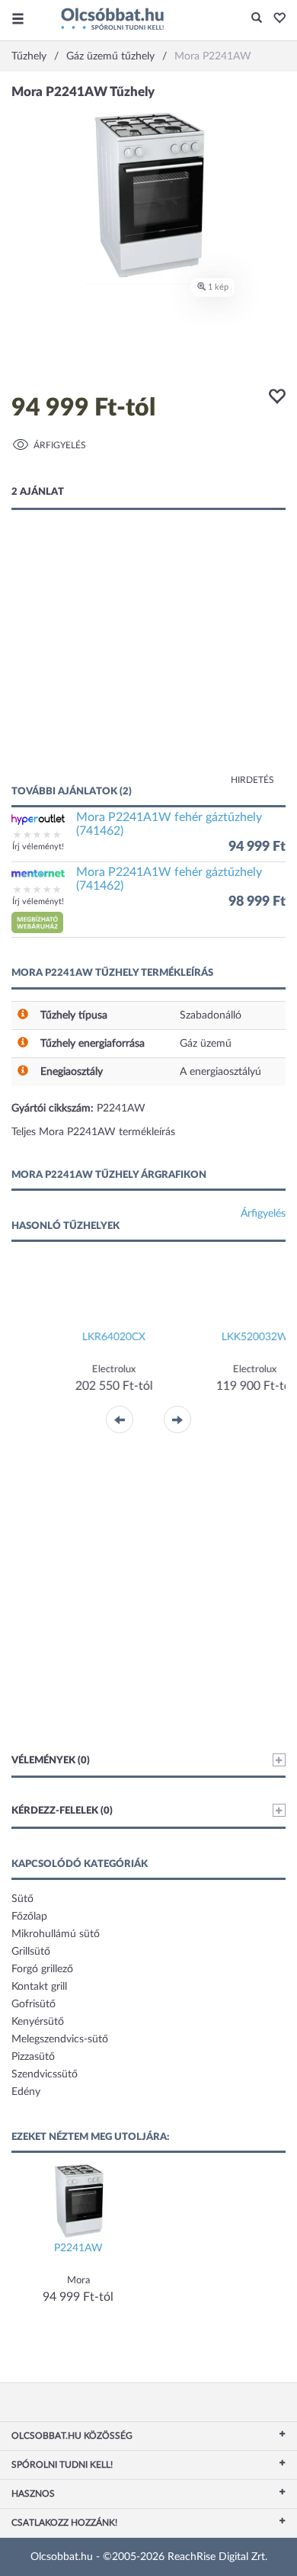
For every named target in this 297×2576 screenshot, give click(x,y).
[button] (275, 19)
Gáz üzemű (206, 1044)
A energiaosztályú (220, 1072)
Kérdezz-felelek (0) (62, 1811)
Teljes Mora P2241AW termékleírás (93, 1132)
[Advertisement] (148, 662)
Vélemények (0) (51, 1761)
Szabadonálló (211, 1015)
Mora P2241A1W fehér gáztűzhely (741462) (169, 824)
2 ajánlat (38, 492)
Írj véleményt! (38, 847)
